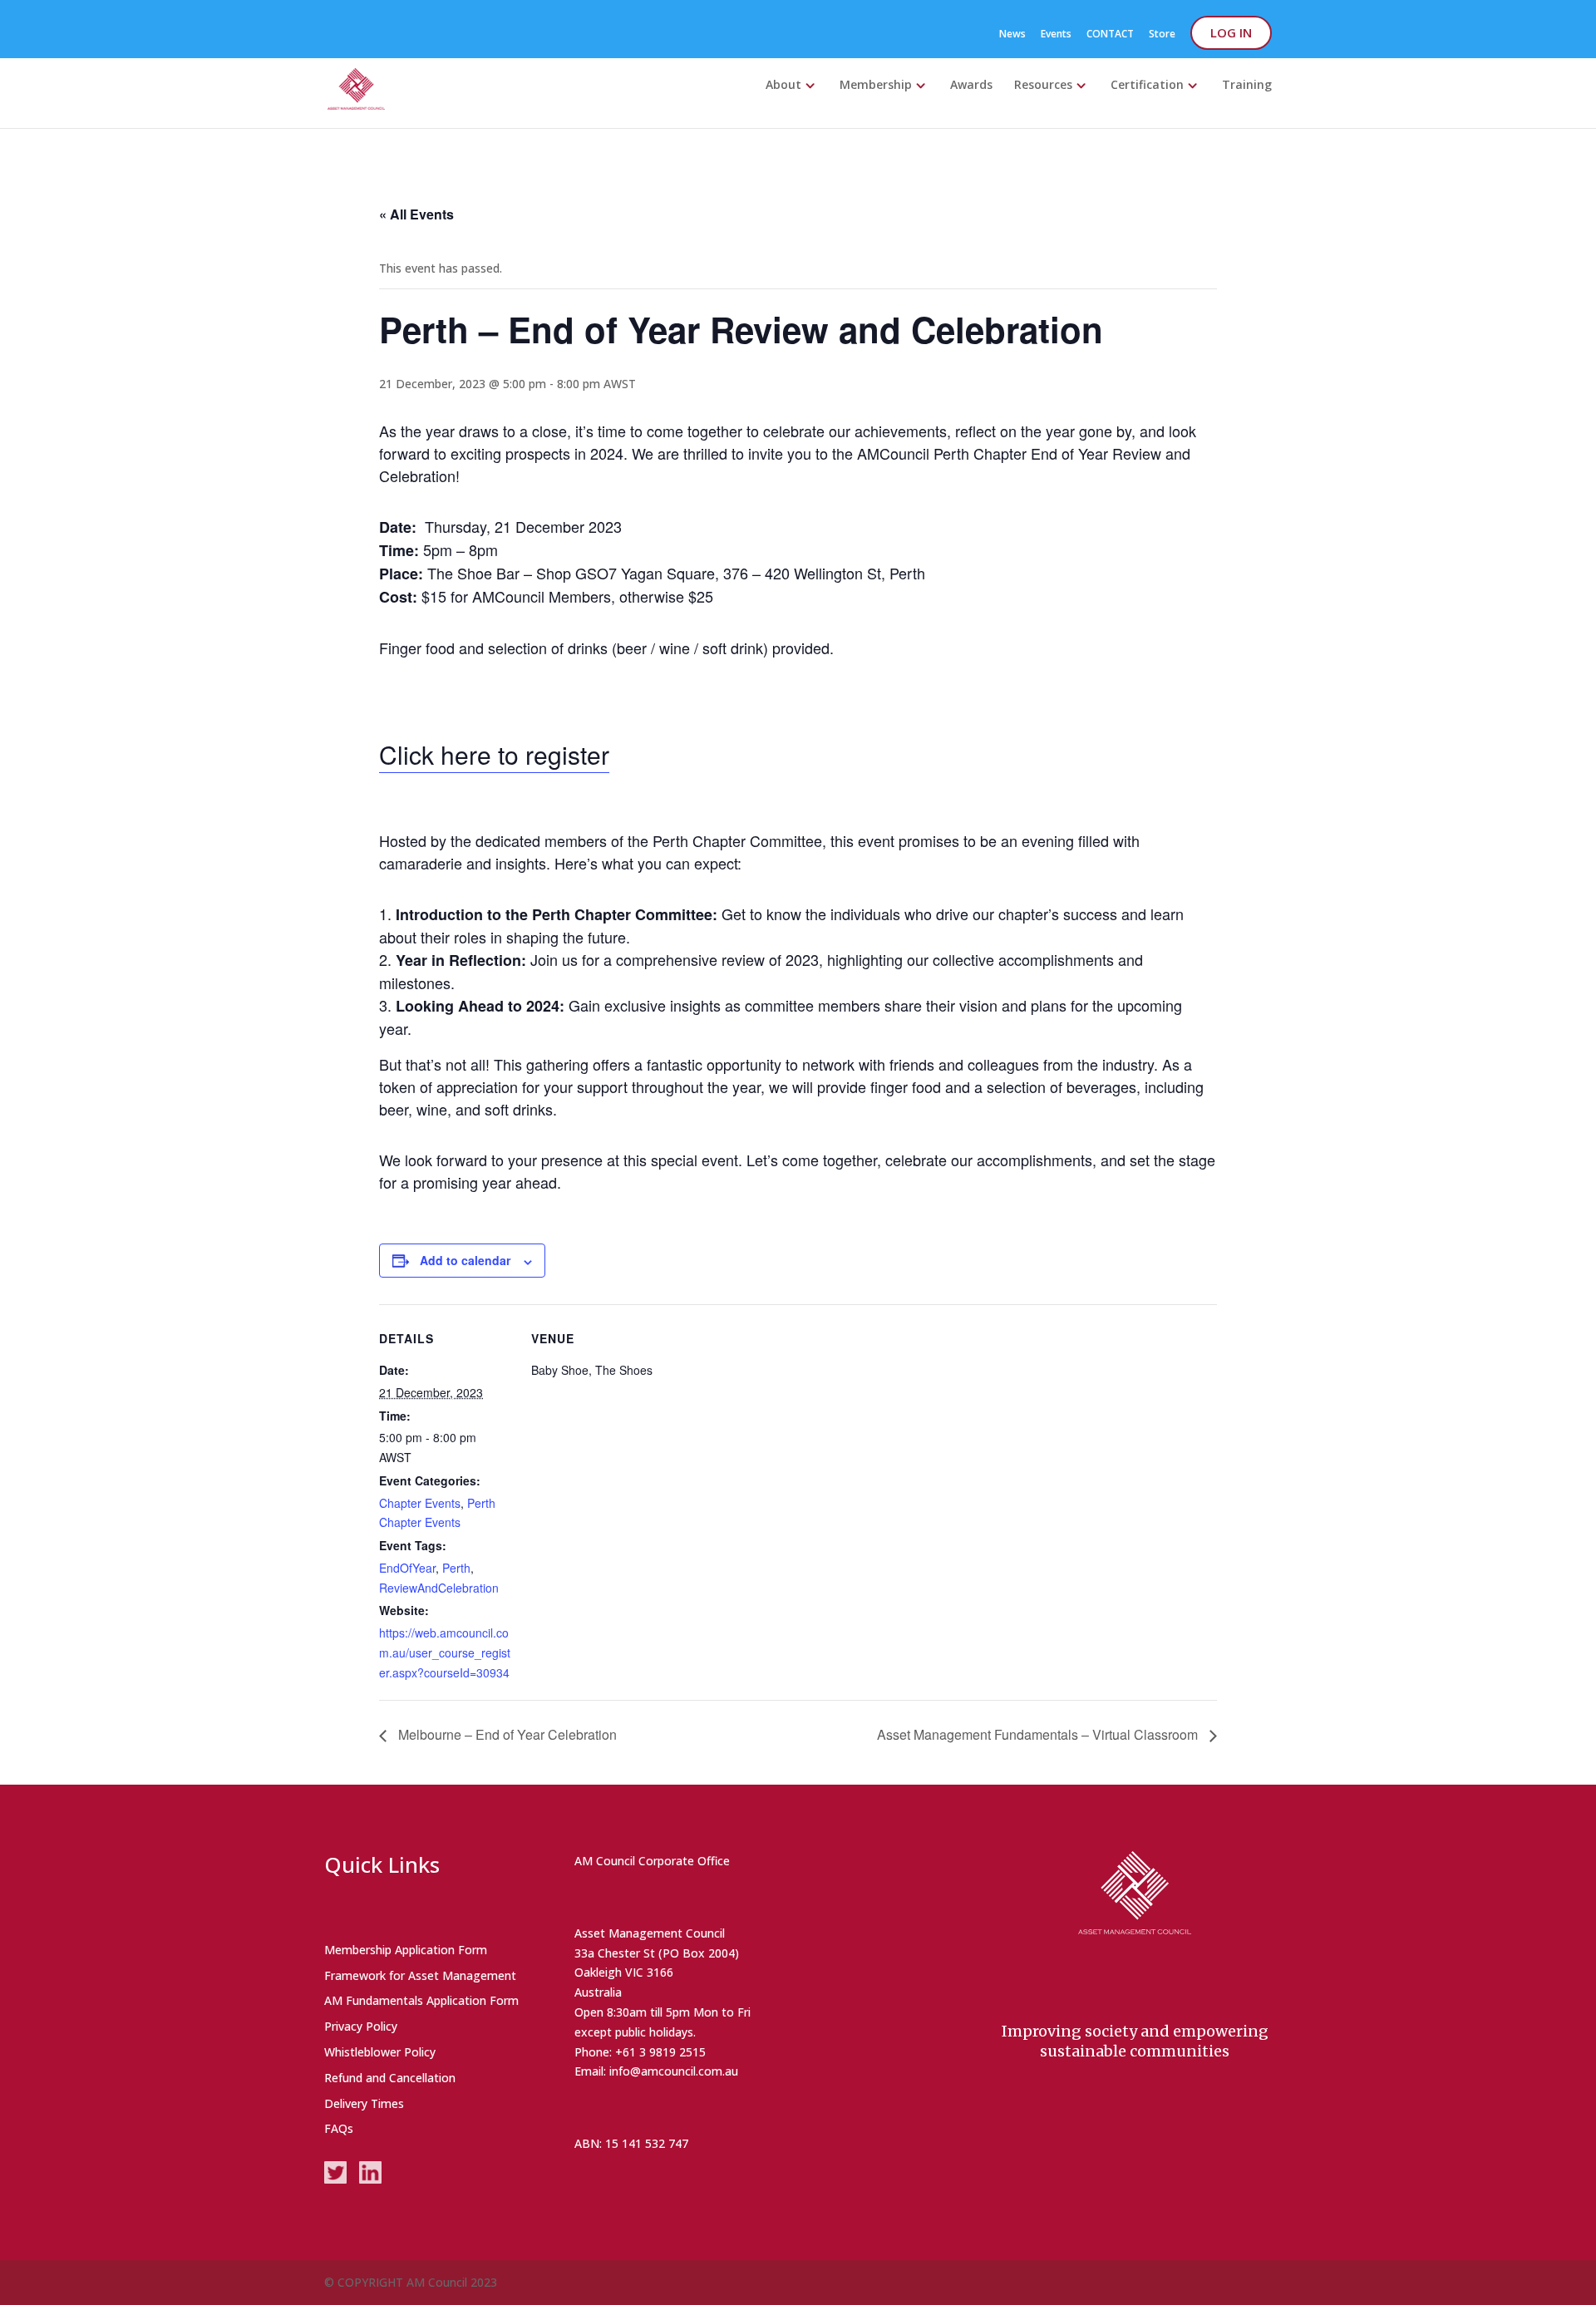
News (1012, 35)
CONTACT (1110, 35)
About (783, 86)
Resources (1043, 86)
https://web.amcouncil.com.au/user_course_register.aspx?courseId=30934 (445, 1652)
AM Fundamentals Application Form (421, 2000)
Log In (1231, 32)
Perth (456, 1568)
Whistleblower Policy (380, 2052)
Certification (1147, 86)
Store (1162, 35)
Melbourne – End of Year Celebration (506, 1734)
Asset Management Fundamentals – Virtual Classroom (1039, 1734)
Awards (971, 86)
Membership (876, 86)
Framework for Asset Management (420, 1975)
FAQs (339, 2128)
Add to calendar (465, 1260)
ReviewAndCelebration (439, 1588)
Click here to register (494, 754)
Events (1056, 35)
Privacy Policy (361, 2026)
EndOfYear (407, 1568)
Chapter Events (420, 1503)
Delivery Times (364, 2103)
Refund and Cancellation (390, 2078)
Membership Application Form (406, 1950)
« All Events (416, 214)
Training (1247, 86)
